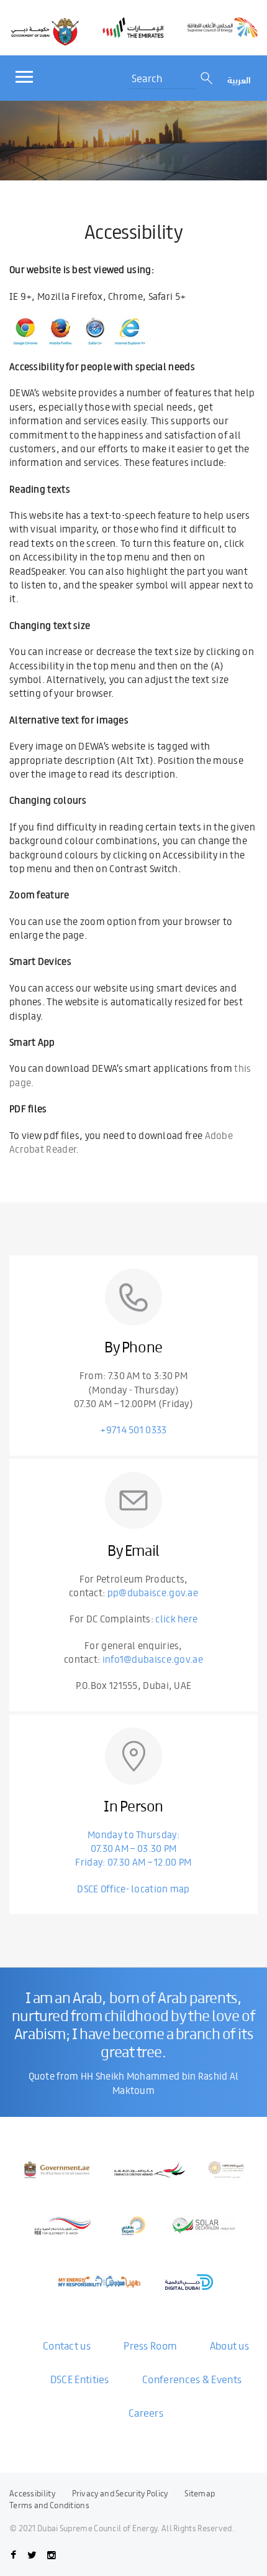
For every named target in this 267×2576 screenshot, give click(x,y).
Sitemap (200, 2493)
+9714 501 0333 (133, 1429)
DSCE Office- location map (133, 1888)
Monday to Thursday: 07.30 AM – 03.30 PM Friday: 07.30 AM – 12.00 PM (133, 1848)
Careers (146, 2412)
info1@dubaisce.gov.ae (153, 1659)
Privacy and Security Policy (120, 2493)
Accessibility (32, 2493)
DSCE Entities (80, 2379)
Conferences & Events (192, 2379)
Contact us (67, 2345)
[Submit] (208, 78)
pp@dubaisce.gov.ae (153, 1592)
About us (229, 2345)
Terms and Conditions (49, 2505)
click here (176, 1618)
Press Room (150, 2345)
